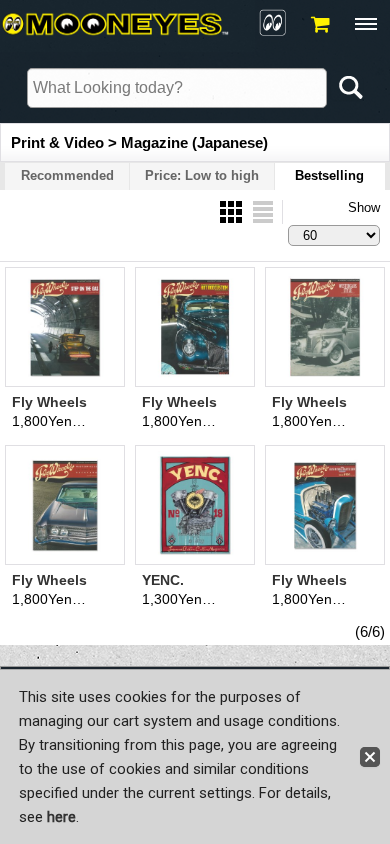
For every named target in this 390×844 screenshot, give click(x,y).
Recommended (67, 175)
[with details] (263, 210)
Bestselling (329, 175)
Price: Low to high (202, 175)
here (61, 817)
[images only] (233, 210)
